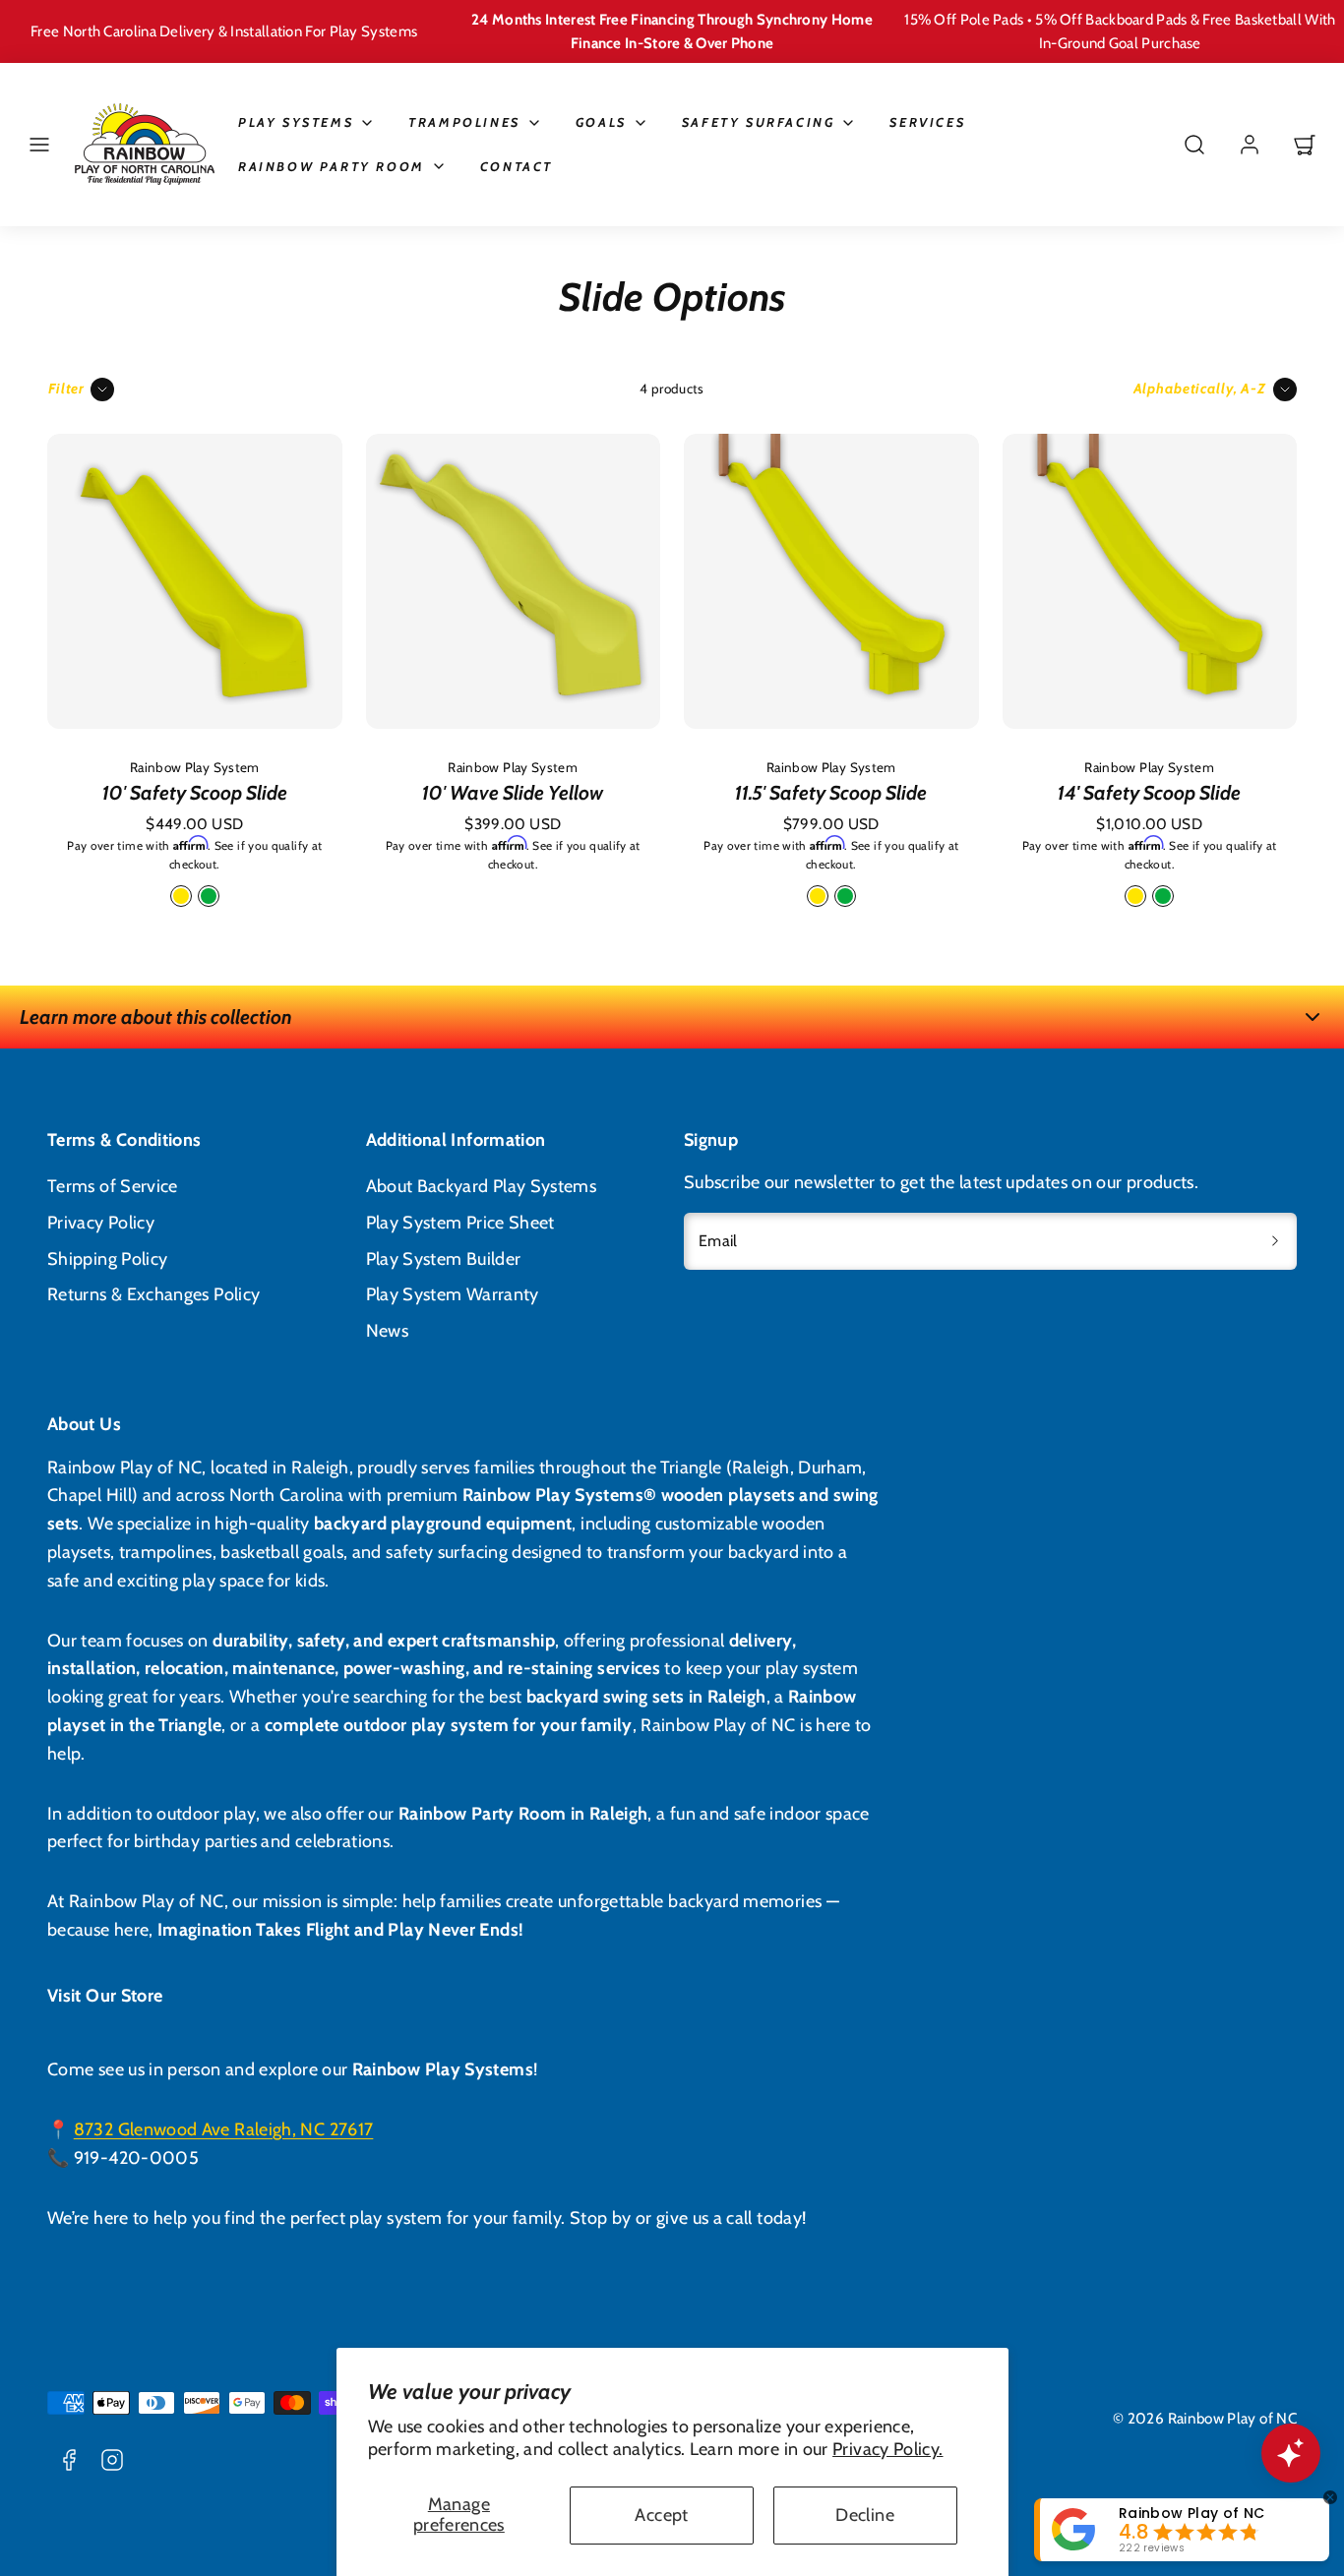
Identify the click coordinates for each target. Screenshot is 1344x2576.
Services (927, 122)
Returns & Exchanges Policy (153, 1294)
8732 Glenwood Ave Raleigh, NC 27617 (224, 2129)
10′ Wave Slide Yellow (513, 793)
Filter (66, 389)
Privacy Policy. (887, 2449)
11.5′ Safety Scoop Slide (831, 793)
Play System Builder (444, 1259)
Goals (601, 122)
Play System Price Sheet (460, 1223)
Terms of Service (113, 1186)
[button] (39, 145)
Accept (661, 2515)
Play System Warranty (453, 1294)
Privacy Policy (101, 1223)
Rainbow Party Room (332, 166)
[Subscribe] (1275, 1241)
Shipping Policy (107, 1259)
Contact (517, 166)
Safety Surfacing (759, 122)
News (387, 1331)
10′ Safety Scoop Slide (195, 793)
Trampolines (464, 122)
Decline (865, 2515)
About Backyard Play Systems (482, 1186)
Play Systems (296, 122)
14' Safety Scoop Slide (1149, 793)
